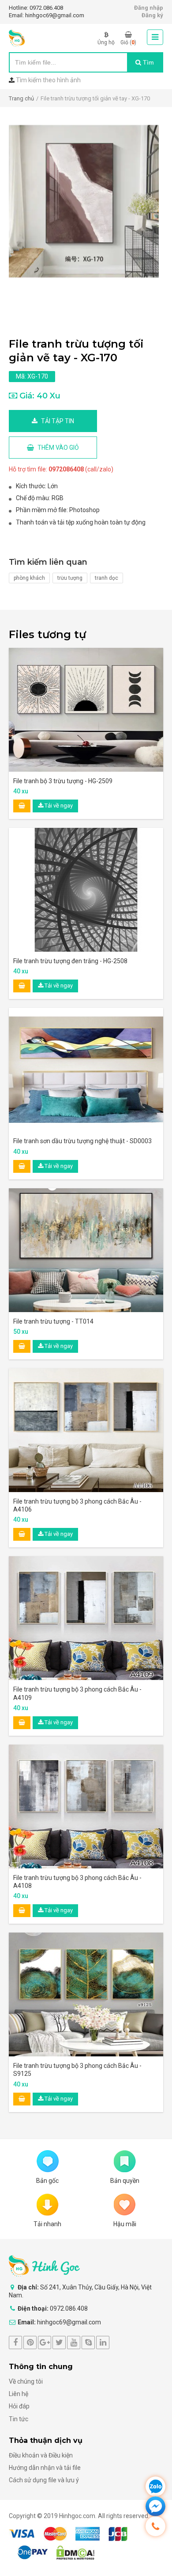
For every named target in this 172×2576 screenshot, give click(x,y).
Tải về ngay (58, 806)
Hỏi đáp (19, 2406)
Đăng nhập (149, 8)
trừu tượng (70, 578)
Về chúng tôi (26, 2381)
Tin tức (19, 2419)
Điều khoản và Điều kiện (41, 2455)
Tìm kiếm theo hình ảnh (48, 80)
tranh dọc (107, 578)
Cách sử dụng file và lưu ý (44, 2480)
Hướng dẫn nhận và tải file (45, 2468)
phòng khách (29, 578)
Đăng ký (152, 15)
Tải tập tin (57, 421)
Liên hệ (19, 2394)
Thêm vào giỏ (58, 448)
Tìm (148, 62)
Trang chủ (21, 98)
